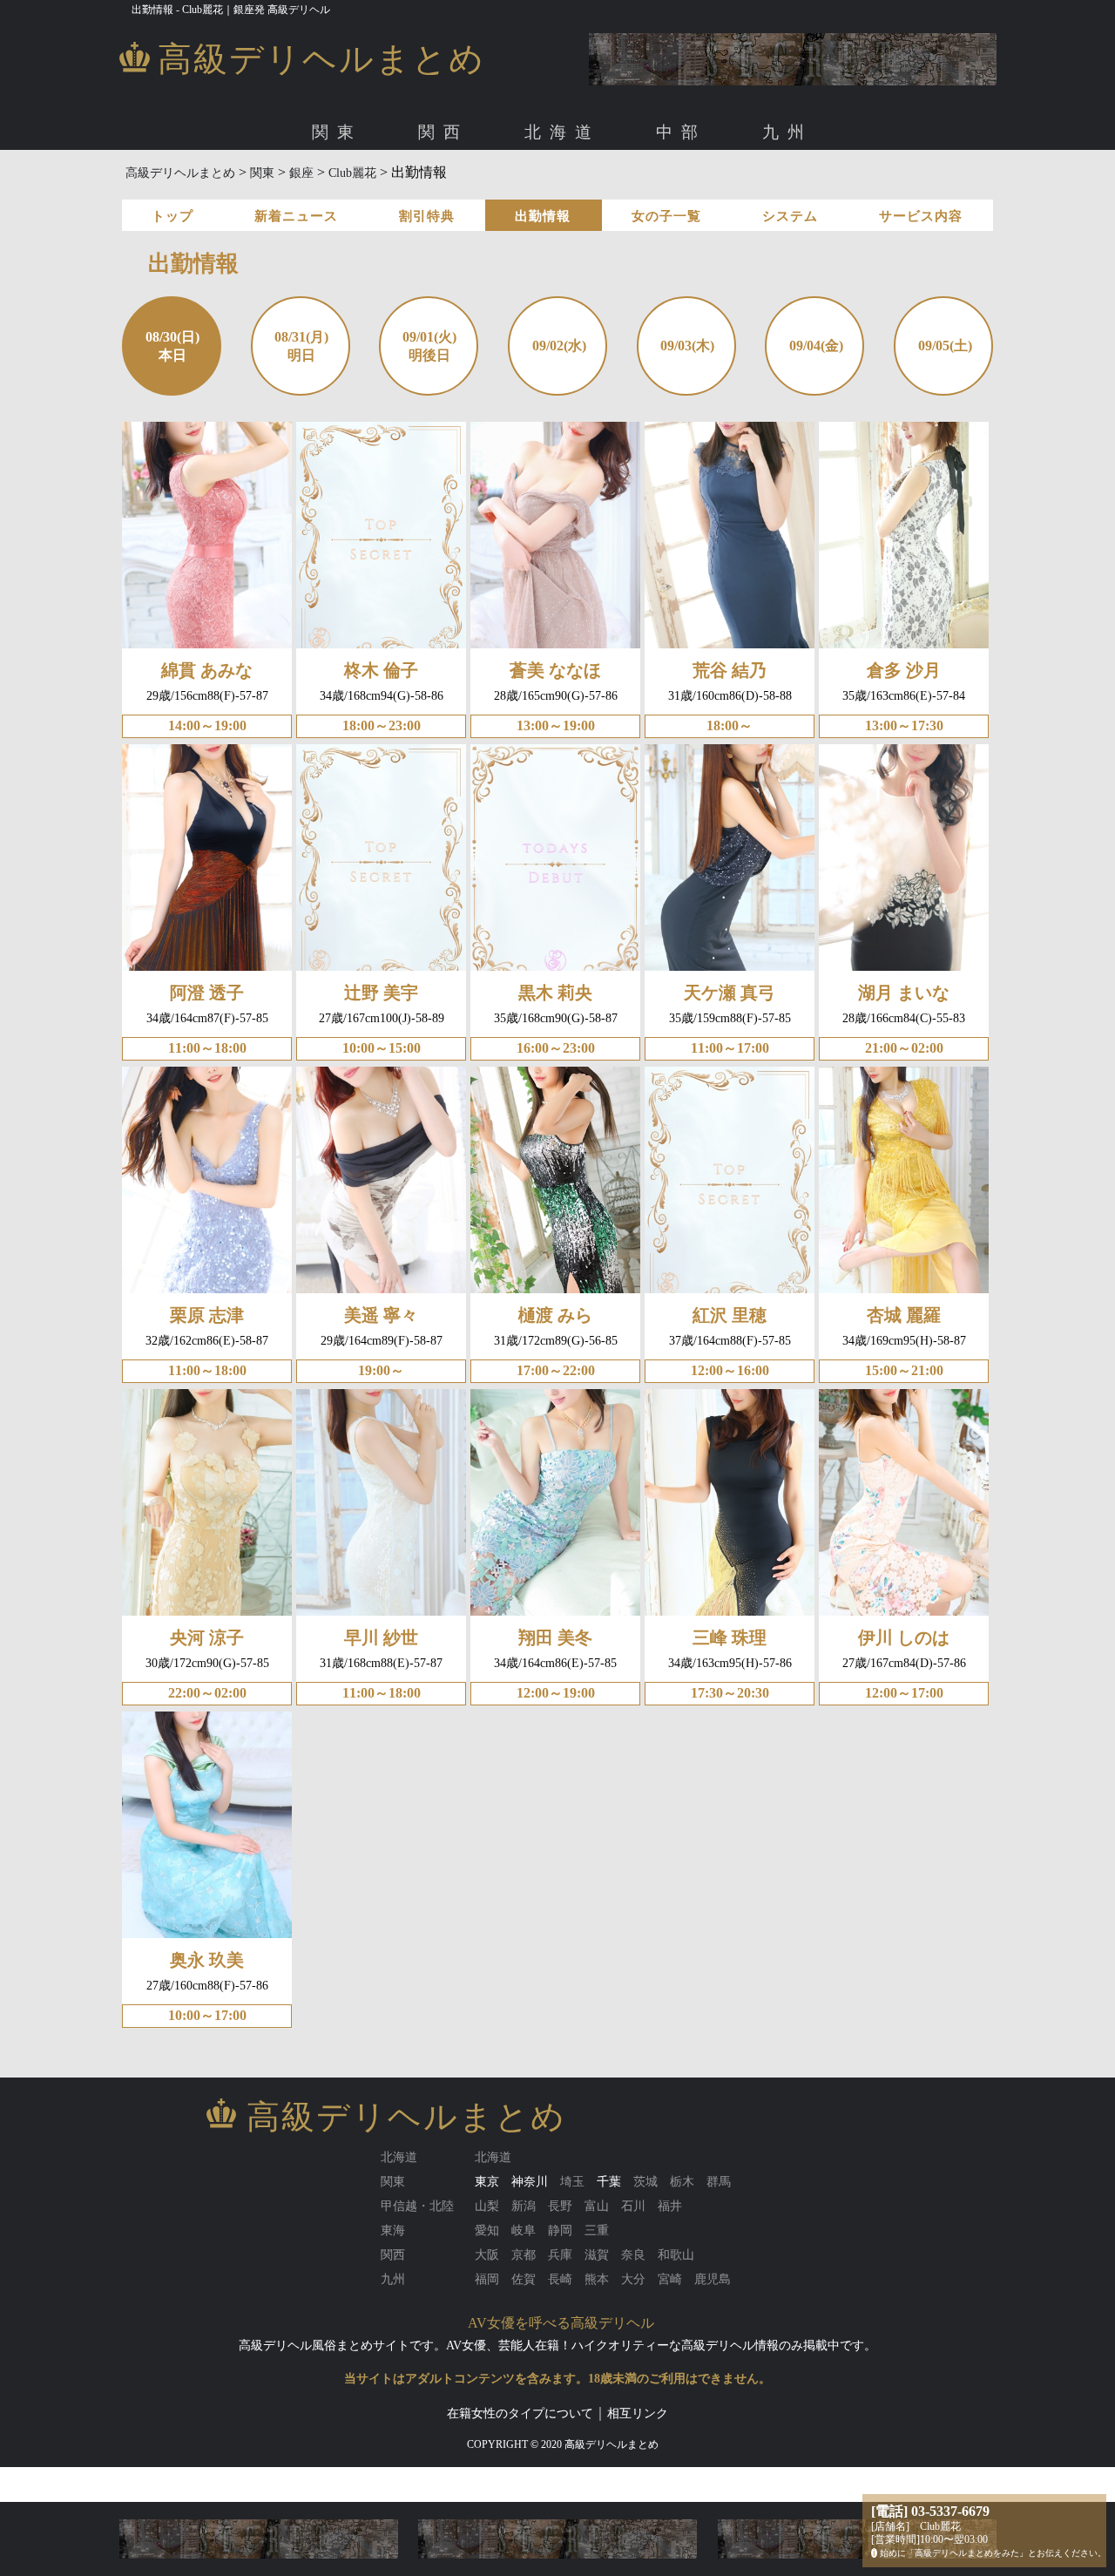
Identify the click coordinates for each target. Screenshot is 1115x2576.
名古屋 (279, 190)
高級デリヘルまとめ (180, 173)
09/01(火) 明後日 (429, 346)
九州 (787, 132)
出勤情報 (543, 216)
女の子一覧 (666, 216)
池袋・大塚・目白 (725, 190)
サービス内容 (921, 216)
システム (790, 216)
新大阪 (357, 190)
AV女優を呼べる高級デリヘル (561, 2323)
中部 (681, 132)
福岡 (233, 190)
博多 (273, 190)
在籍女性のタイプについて (520, 2413)
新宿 (649, 190)
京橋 (402, 190)
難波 (312, 190)
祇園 (559, 190)
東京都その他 (916, 190)
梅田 (273, 190)
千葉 (609, 2182)
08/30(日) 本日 (172, 346)
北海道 (562, 132)
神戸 (638, 190)
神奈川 (530, 2182)
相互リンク (638, 2413)
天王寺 (448, 190)
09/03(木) (687, 346)
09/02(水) (559, 346)
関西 (443, 132)
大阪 (233, 190)
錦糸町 (807, 190)
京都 (520, 190)
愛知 (233, 190)
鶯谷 (852, 190)
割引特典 (427, 216)
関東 (337, 132)
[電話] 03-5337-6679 (930, 2511)
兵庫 (598, 190)
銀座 (485, 190)
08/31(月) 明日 (301, 346)
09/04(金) (816, 346)
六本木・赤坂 (422, 190)
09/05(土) (945, 346)
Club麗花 (352, 173)
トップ (172, 216)
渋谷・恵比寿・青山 (315, 190)
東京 (233, 190)
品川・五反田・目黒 (567, 190)
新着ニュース (296, 216)
